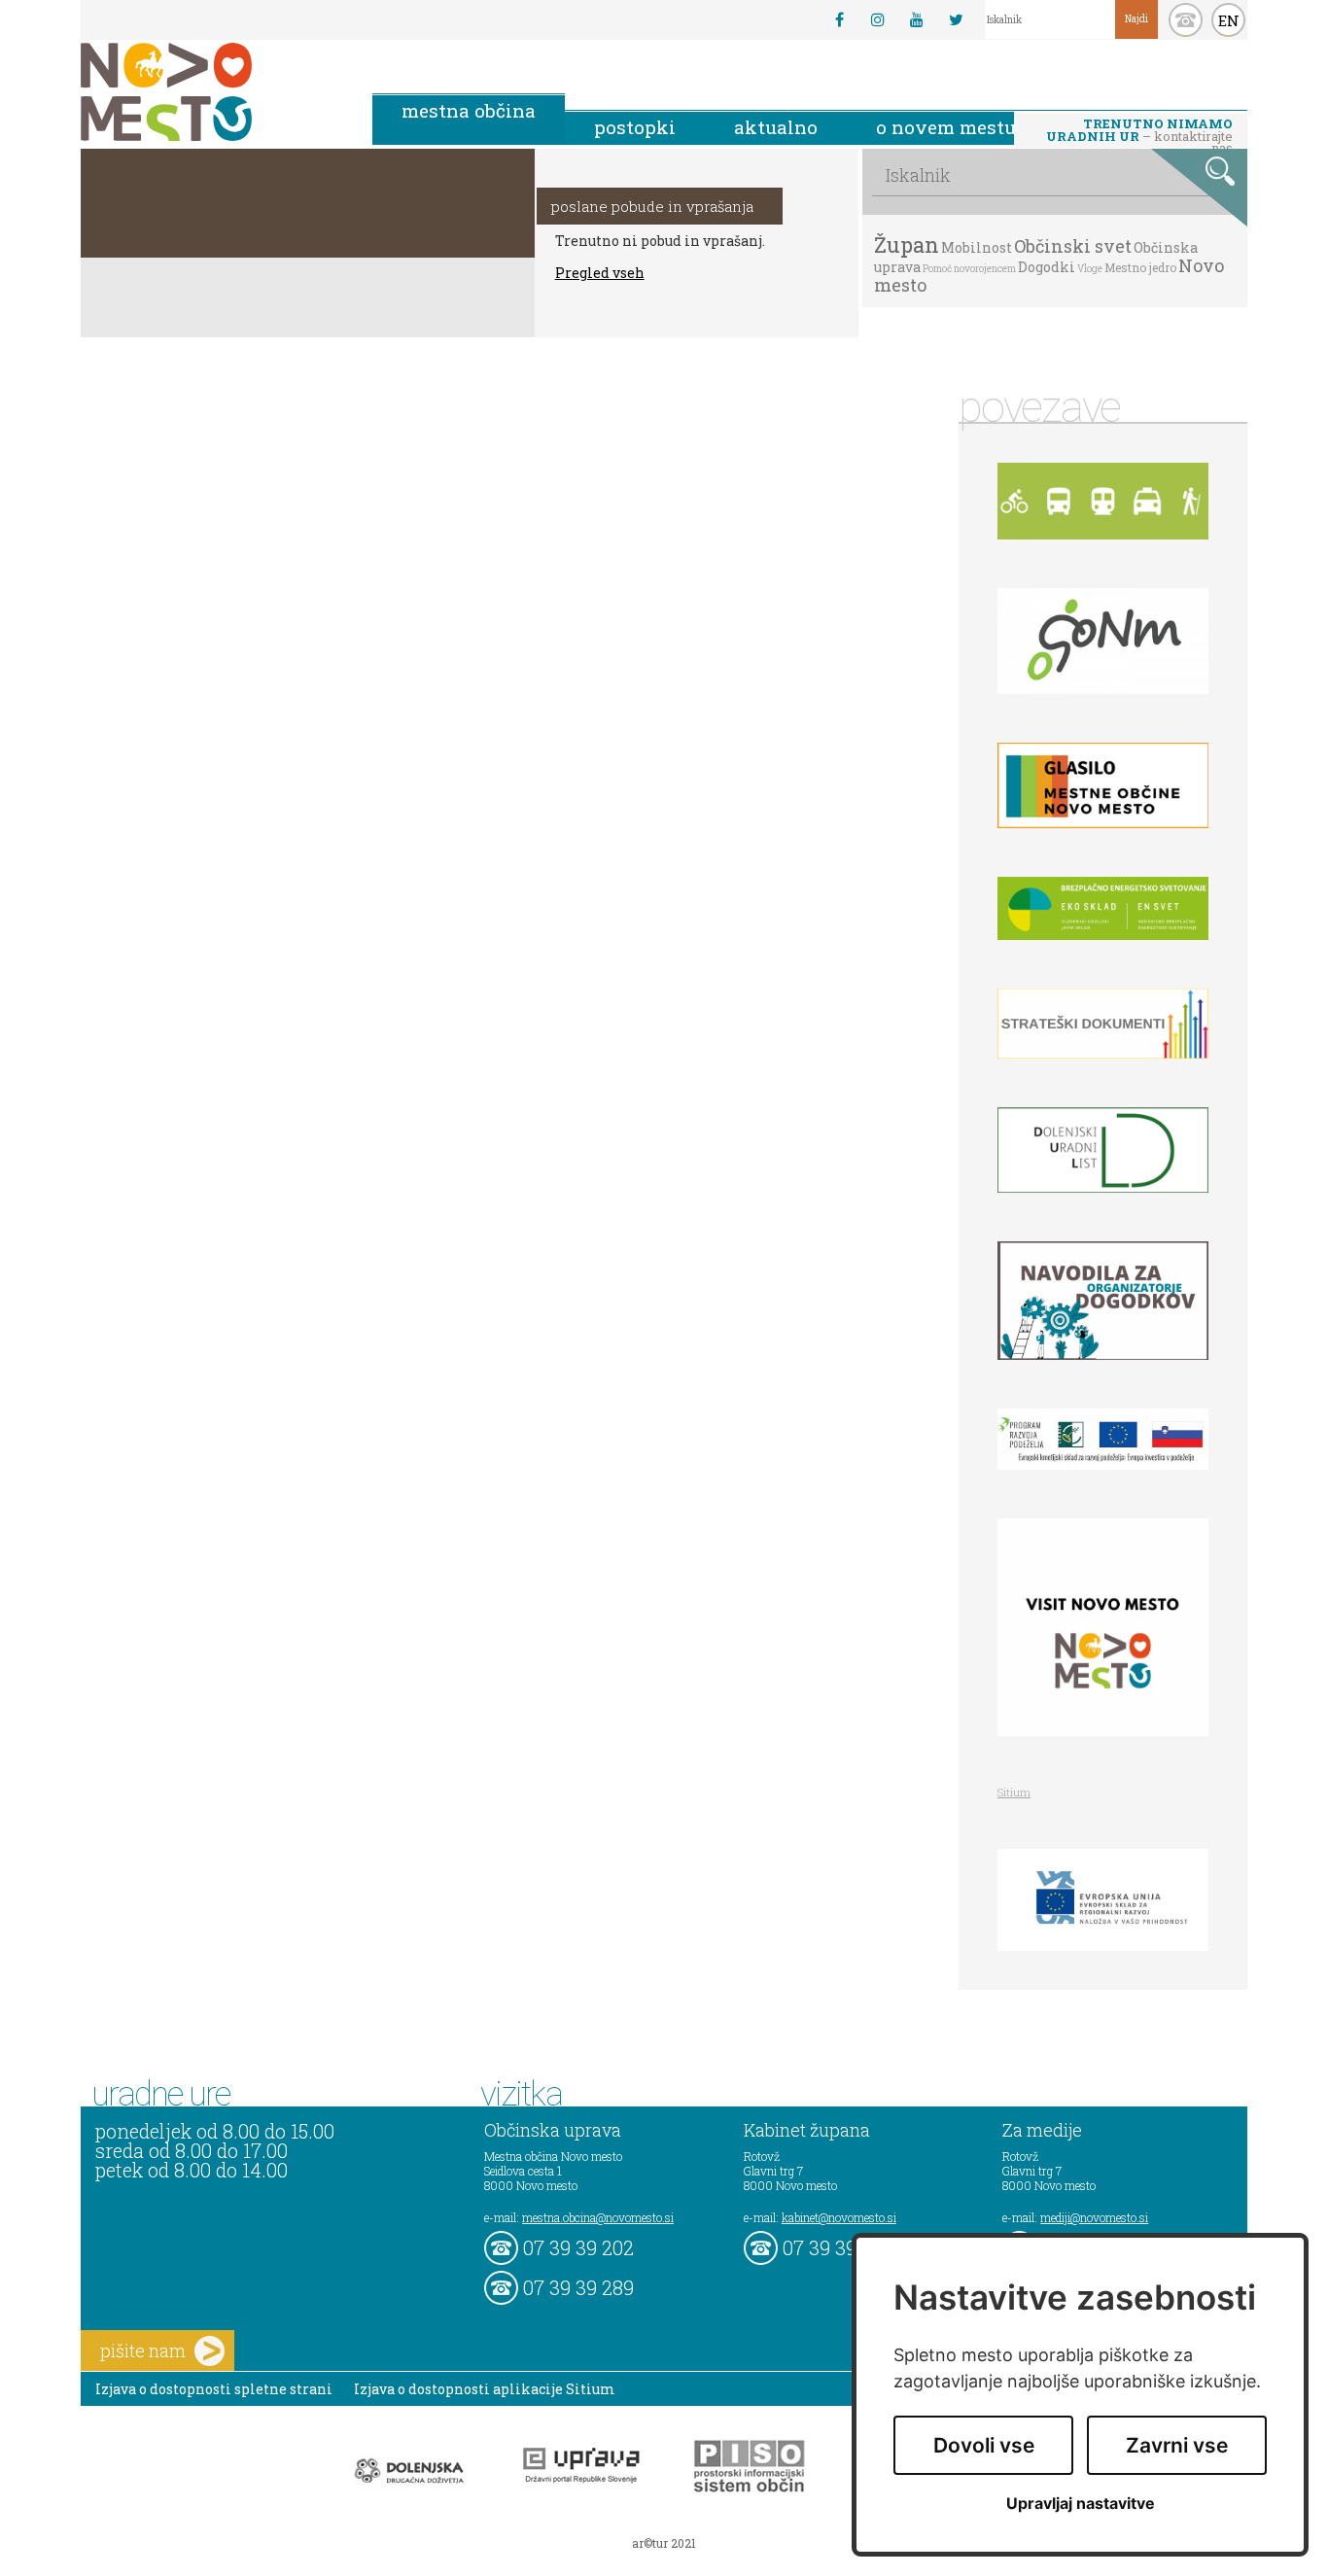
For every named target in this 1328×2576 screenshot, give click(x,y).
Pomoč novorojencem (969, 269)
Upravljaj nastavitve (1081, 2504)
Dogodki (1047, 267)
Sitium (1014, 1792)
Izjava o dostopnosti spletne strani (214, 2389)
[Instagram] (878, 19)
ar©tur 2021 (664, 2543)
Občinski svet (1073, 246)
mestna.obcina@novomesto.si (598, 2217)
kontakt (1186, 20)
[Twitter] (956, 19)
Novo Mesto (212, 92)
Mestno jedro (1140, 267)
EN (1229, 20)
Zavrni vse (1177, 2445)
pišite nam (143, 2350)
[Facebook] (839, 19)
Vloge (1090, 269)
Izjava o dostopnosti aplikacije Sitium (485, 2389)
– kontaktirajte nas (1139, 131)
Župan (907, 244)
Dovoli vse (984, 2445)
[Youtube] (917, 19)
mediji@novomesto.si (1094, 2217)
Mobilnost (977, 247)
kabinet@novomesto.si (839, 2217)
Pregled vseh (600, 273)
